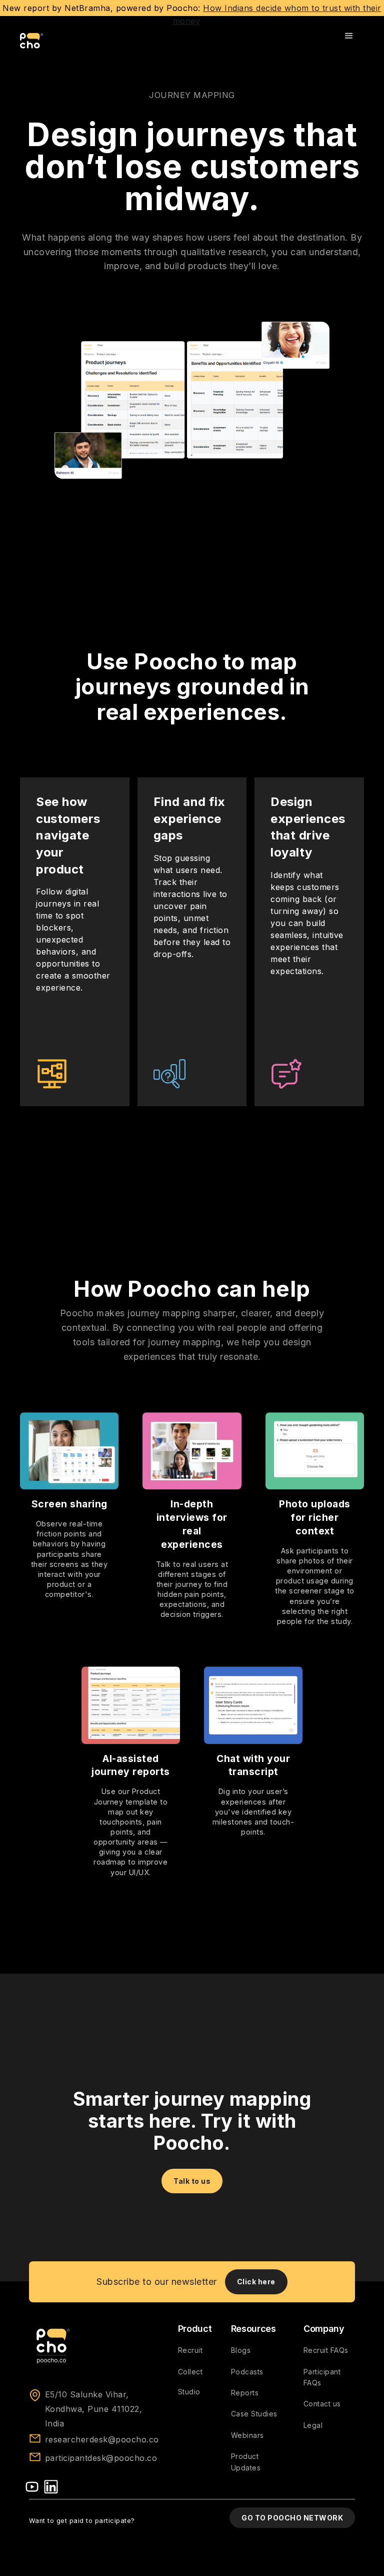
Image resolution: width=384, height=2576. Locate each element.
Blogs (241, 2350)
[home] (32, 41)
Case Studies (254, 2414)
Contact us (322, 2404)
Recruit (190, 2350)
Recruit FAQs (326, 2350)
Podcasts (247, 2372)
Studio (189, 2392)
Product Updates (246, 2462)
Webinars (247, 2435)
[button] (349, 36)
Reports (245, 2393)
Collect (190, 2372)
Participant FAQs (322, 2377)
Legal (313, 2425)
